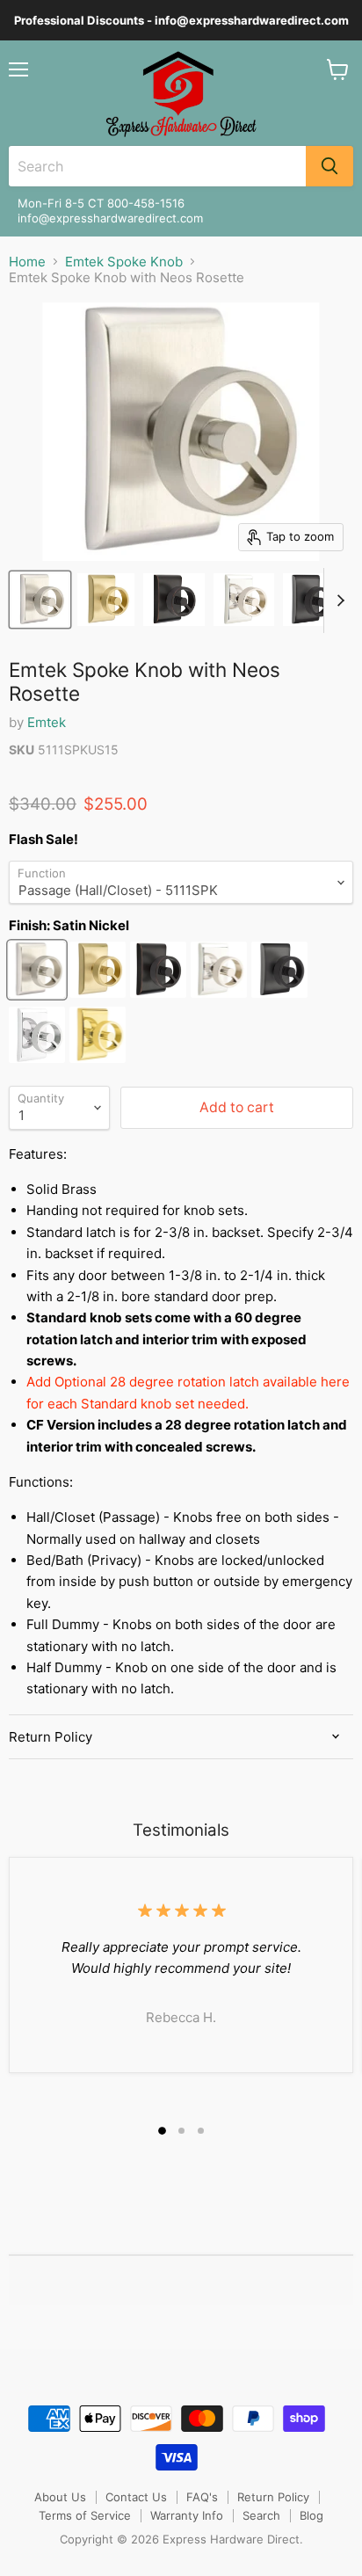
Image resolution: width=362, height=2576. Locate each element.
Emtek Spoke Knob (124, 262)
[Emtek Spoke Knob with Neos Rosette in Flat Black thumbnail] (310, 600)
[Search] (329, 166)
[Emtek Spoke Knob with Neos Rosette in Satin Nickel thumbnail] (40, 600)
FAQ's (202, 2497)
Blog (311, 2515)
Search (261, 2515)
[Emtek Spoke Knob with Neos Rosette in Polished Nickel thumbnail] (244, 600)
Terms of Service (85, 2515)
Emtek (47, 722)
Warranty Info (187, 2515)
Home (27, 262)
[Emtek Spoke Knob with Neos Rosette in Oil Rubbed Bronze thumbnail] (174, 600)
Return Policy (273, 2497)
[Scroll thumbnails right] (337, 600)
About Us (60, 2497)
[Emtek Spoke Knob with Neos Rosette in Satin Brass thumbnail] (106, 600)
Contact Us (136, 2497)
